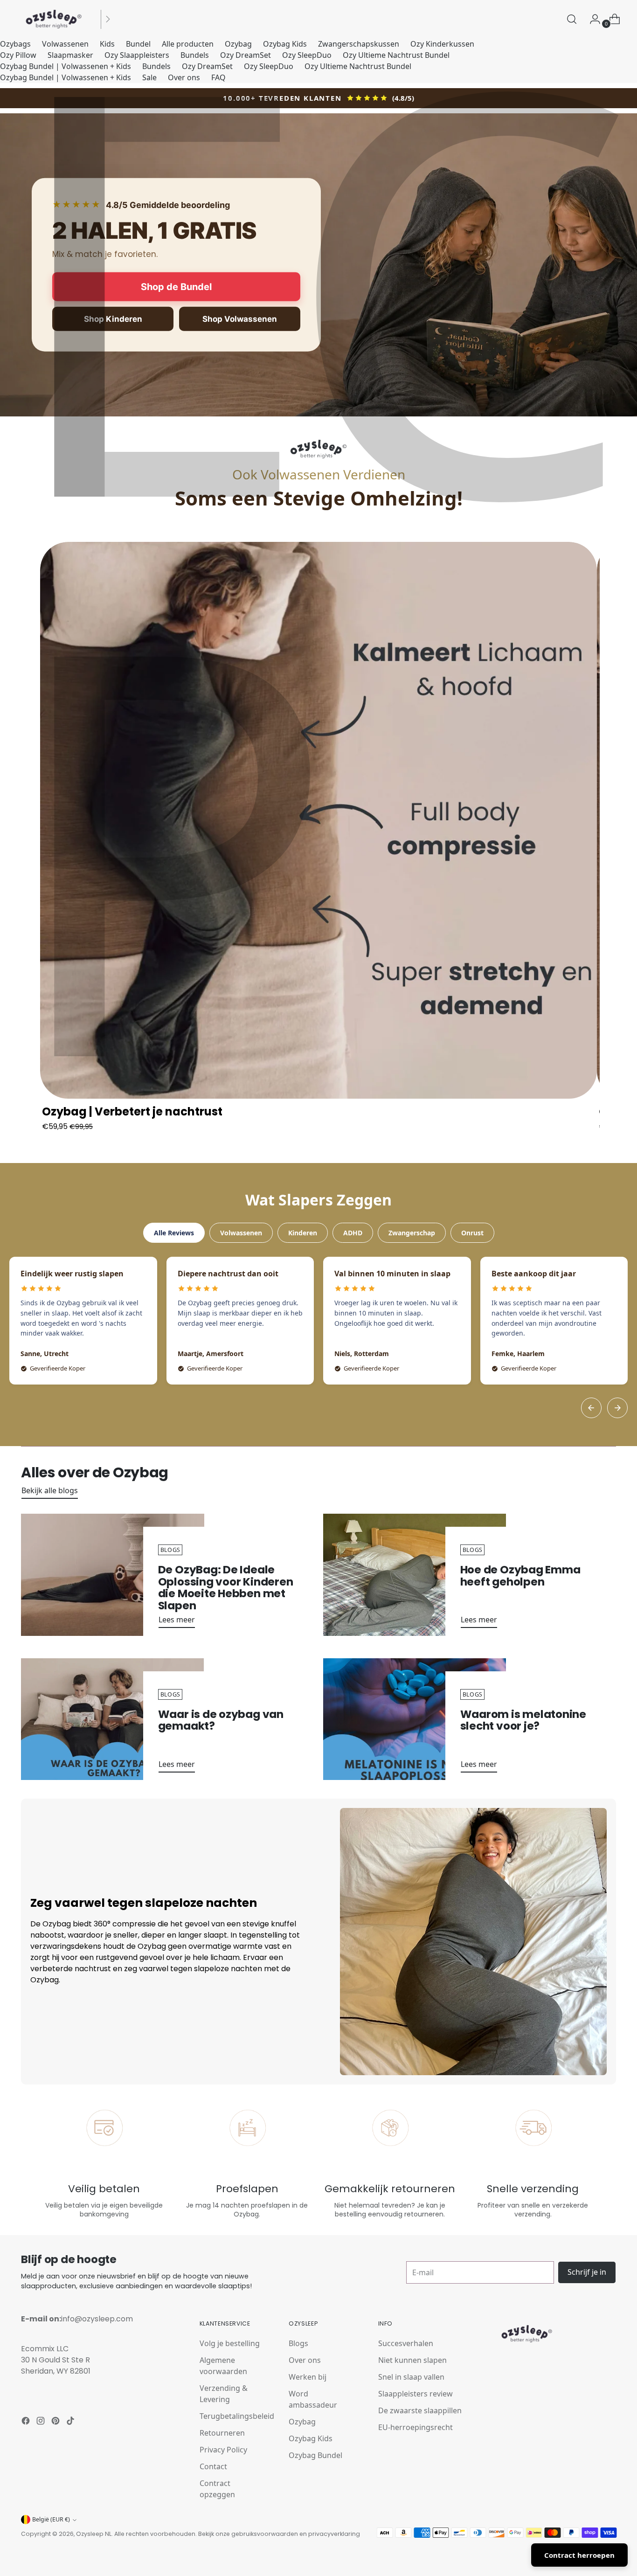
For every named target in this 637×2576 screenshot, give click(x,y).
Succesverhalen (406, 2343)
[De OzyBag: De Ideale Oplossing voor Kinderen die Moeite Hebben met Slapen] (112, 1575)
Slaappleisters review (415, 2394)
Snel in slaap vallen (411, 2377)
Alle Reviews (174, 1233)
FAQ (218, 77)
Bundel (138, 44)
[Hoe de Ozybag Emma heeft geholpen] (415, 1575)
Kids (107, 44)
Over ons (184, 77)
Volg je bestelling (230, 2343)
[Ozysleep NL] (54, 19)
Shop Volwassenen (240, 319)
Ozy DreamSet (246, 55)
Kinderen (303, 1233)
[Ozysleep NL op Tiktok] (71, 2422)
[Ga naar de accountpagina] (591, 19)
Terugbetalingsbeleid (237, 2416)
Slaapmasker (70, 55)
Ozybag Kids (285, 44)
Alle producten (188, 44)
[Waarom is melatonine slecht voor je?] (415, 1719)
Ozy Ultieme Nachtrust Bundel (396, 55)
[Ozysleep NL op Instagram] (42, 2422)
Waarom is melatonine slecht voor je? (523, 1720)
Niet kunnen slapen (412, 2360)
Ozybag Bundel (315, 2455)
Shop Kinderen (113, 319)
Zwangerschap (412, 1233)
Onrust (472, 1233)
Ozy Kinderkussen (442, 44)
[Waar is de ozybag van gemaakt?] (112, 1719)
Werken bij (308, 2377)
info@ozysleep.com (97, 2319)
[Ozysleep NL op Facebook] (27, 2422)
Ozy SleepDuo (307, 55)
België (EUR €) (51, 2519)
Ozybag (238, 44)
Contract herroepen (579, 2555)
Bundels (195, 55)
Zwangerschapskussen (359, 44)
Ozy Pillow (18, 55)
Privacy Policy (223, 2450)
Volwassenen (65, 44)
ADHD (353, 1233)
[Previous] (591, 1408)
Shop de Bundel (176, 286)
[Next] (617, 1408)
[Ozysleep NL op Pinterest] (56, 2422)
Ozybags (15, 44)
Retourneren (222, 2433)
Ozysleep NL (94, 2534)
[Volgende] (108, 19)
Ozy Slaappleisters (137, 55)
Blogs (298, 2343)
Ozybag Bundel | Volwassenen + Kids (66, 66)
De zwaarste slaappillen (420, 2410)
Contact (213, 2466)
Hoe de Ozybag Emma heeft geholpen (520, 1576)
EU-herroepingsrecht (415, 2427)
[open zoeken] (572, 19)
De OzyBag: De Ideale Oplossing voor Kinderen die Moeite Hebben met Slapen (226, 1588)
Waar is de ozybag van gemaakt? (221, 1720)
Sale (149, 77)
